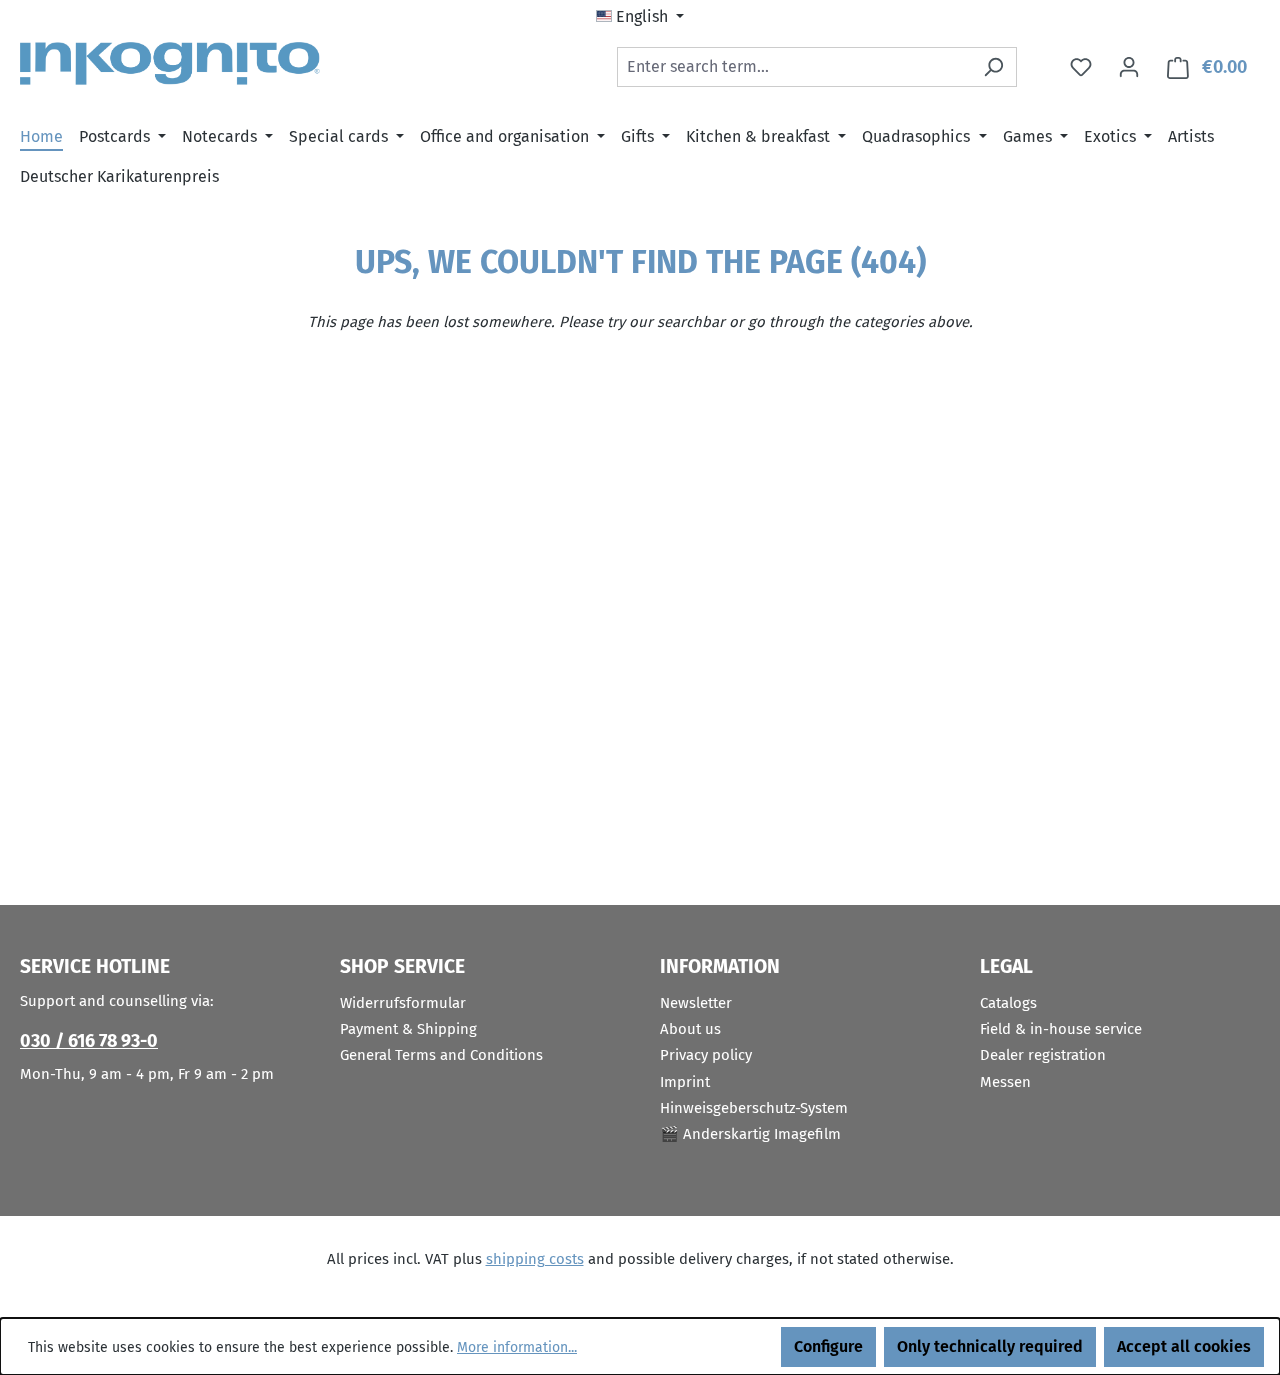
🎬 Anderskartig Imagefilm (750, 1134)
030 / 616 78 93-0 (89, 1041)
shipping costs (535, 1259)
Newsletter (696, 1003)
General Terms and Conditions (441, 1055)
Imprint (685, 1082)
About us (690, 1029)
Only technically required (990, 1346)
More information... (517, 1347)
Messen (1005, 1082)
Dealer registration (1043, 1055)
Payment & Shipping (408, 1029)
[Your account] (1129, 67)
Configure (828, 1346)
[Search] (993, 67)
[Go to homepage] (170, 63)
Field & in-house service (1061, 1029)
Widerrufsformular (403, 1003)
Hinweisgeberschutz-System (754, 1108)
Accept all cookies (1184, 1346)
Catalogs (1008, 1003)
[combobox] (794, 67)
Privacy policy (706, 1055)
